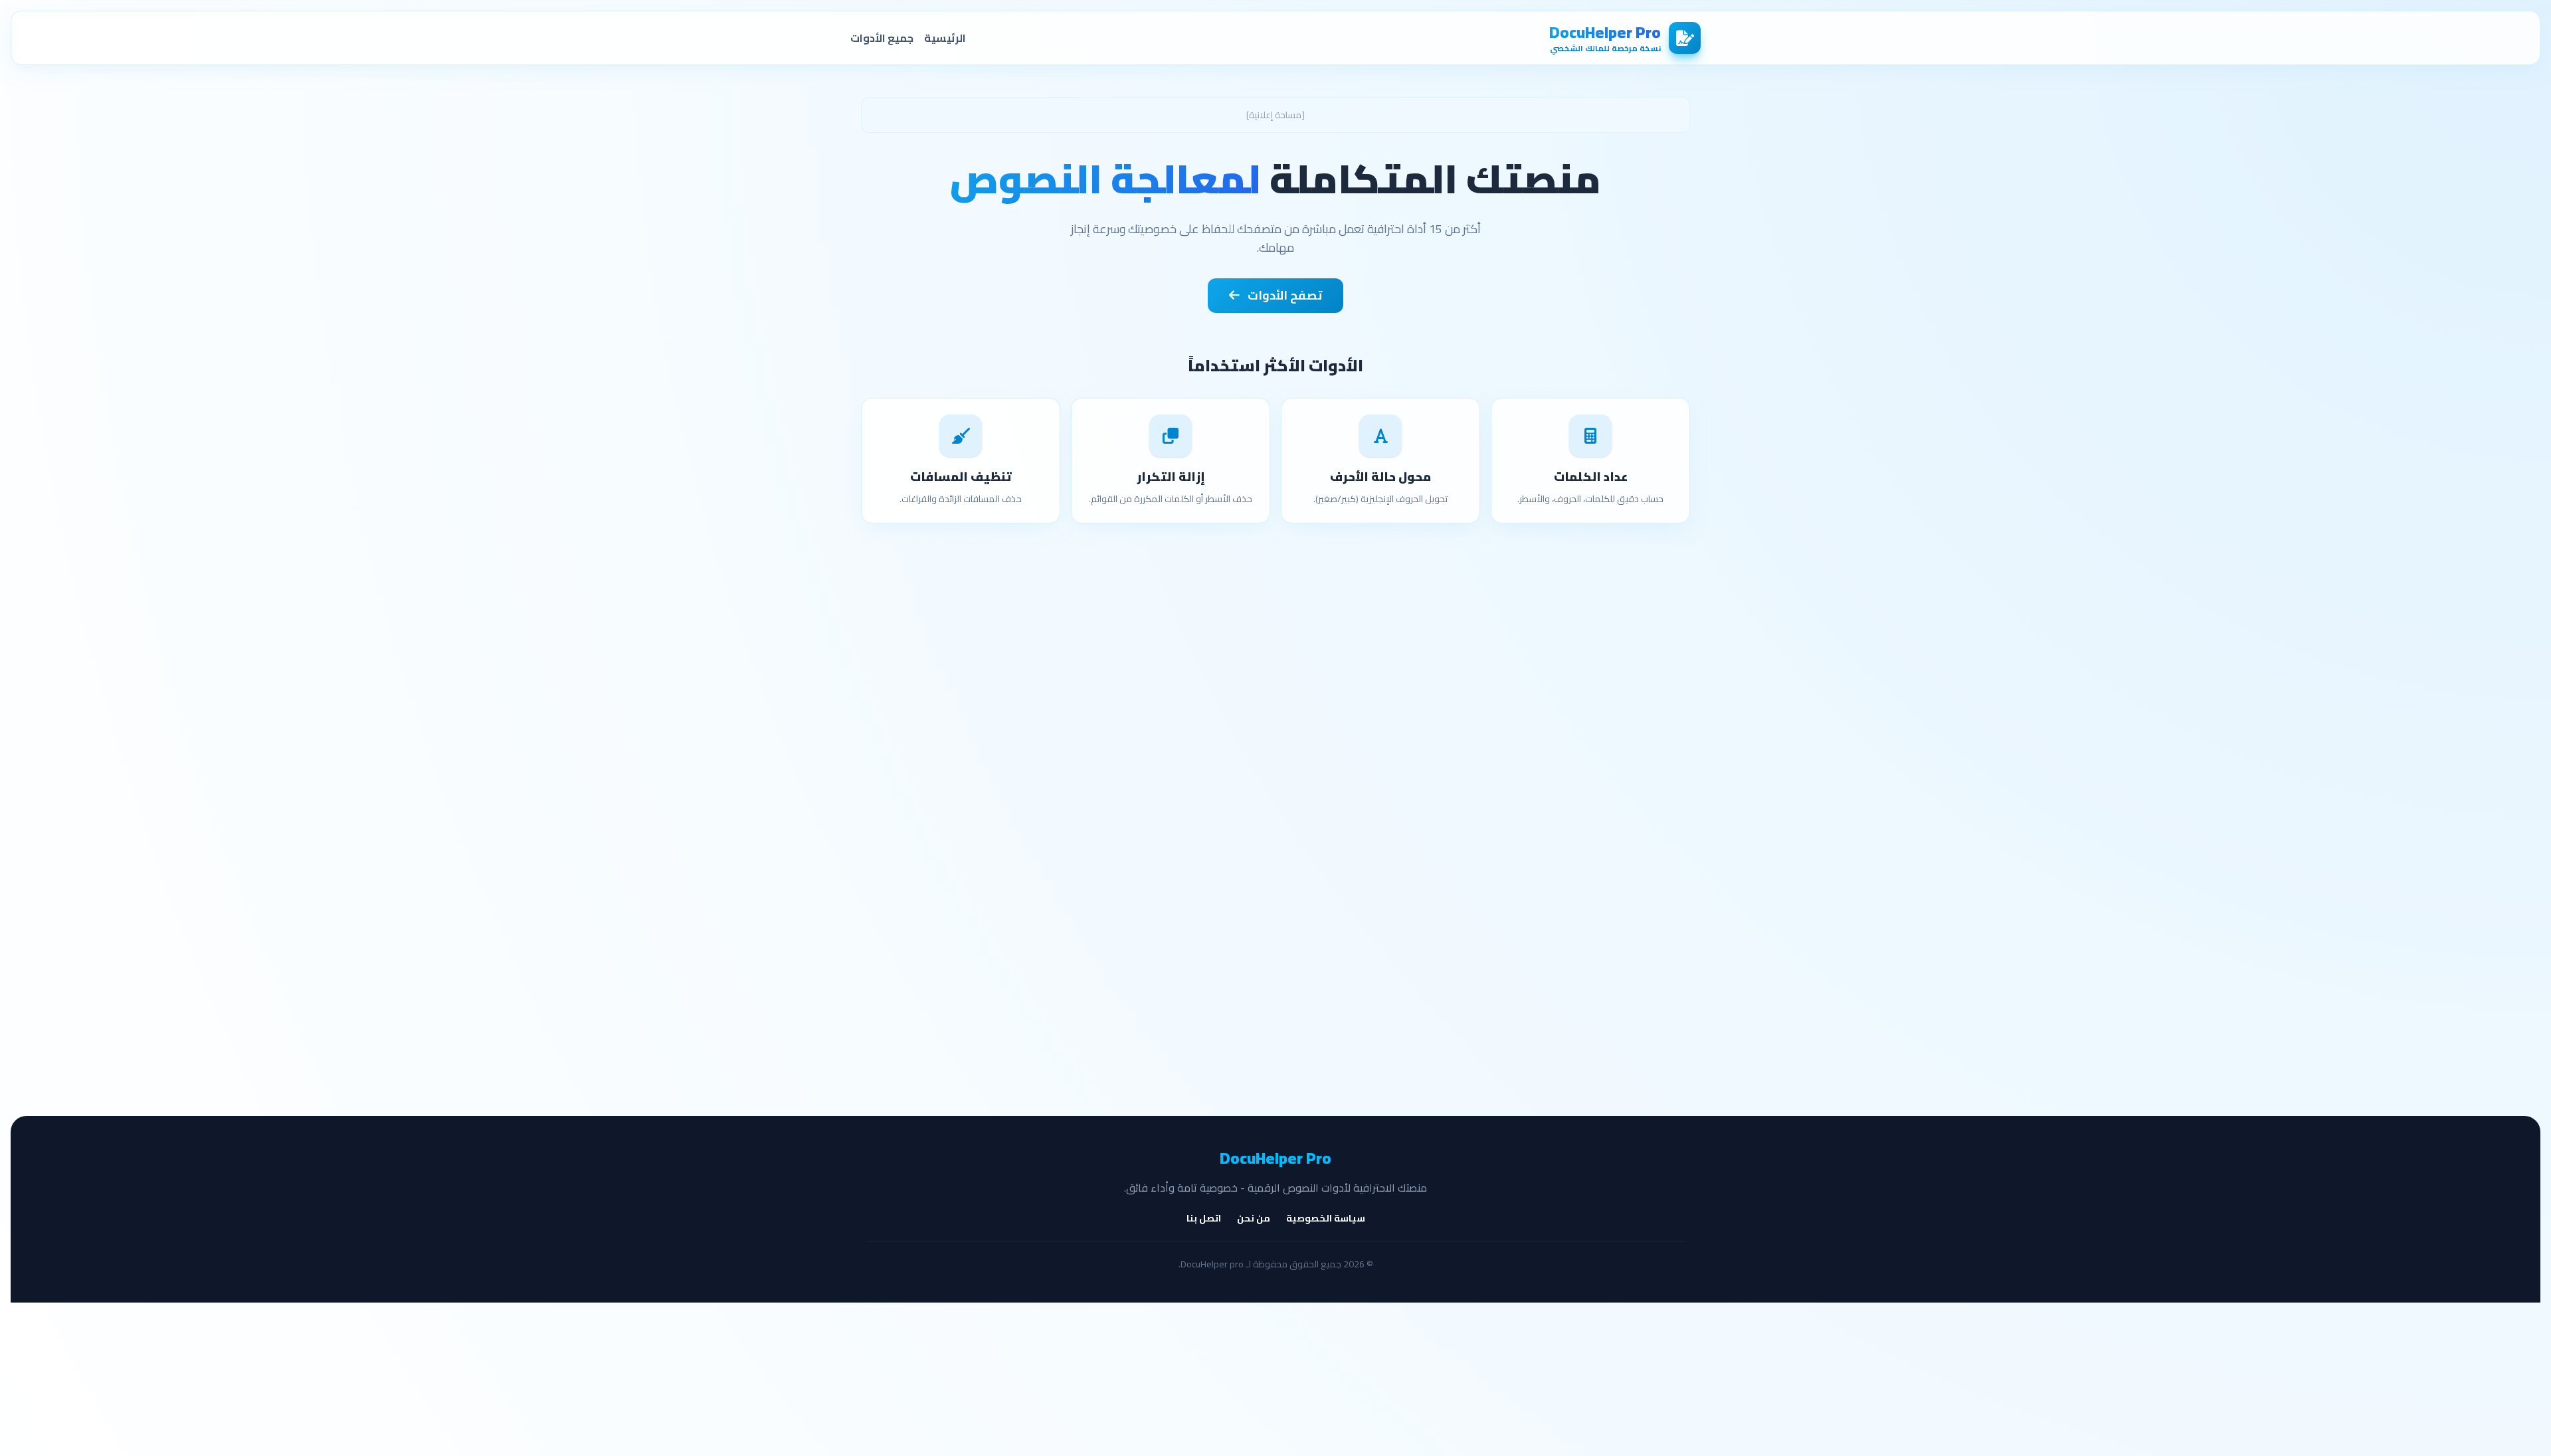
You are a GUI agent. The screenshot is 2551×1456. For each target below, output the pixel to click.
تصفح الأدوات (1283, 295)
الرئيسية (945, 38)
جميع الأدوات (882, 38)
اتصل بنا (1204, 1218)
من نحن (1254, 1218)
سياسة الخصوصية (1326, 1218)
